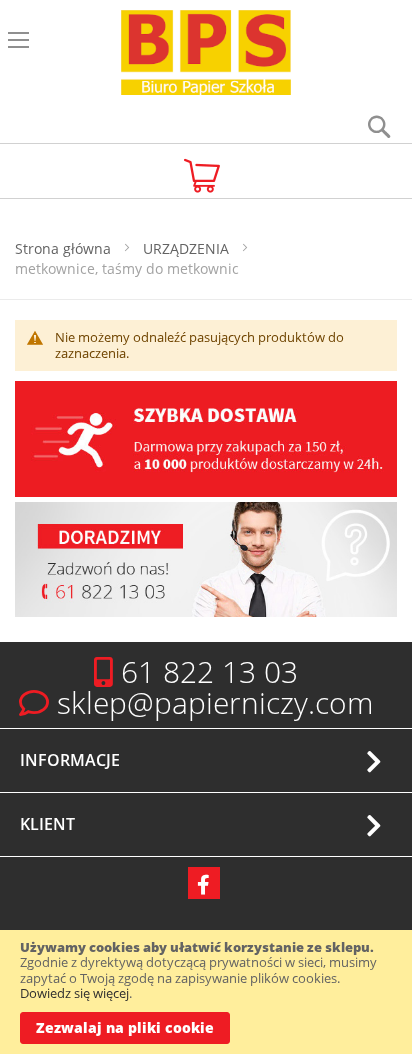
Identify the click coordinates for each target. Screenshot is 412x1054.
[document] (206, 992)
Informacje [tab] (70, 760)
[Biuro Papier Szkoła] (206, 55)
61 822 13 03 (209, 671)
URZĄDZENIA (188, 248)
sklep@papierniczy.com (215, 702)
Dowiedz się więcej (74, 993)
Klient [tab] (47, 824)
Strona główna (65, 248)
